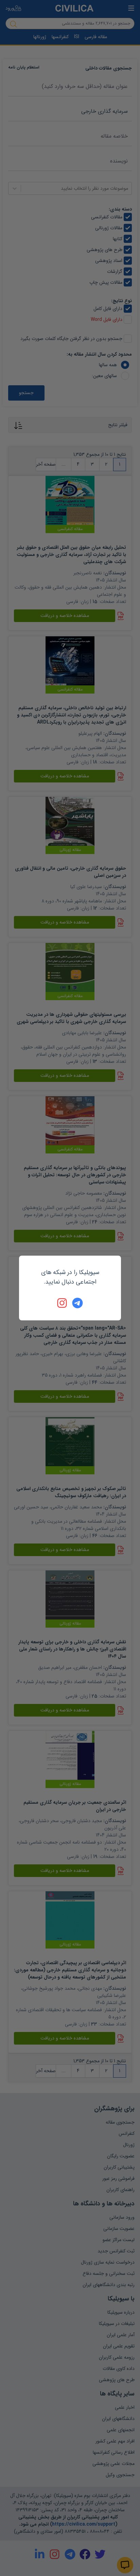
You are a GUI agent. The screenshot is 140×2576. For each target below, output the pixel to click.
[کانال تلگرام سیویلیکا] (77, 1303)
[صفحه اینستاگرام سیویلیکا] (63, 1303)
